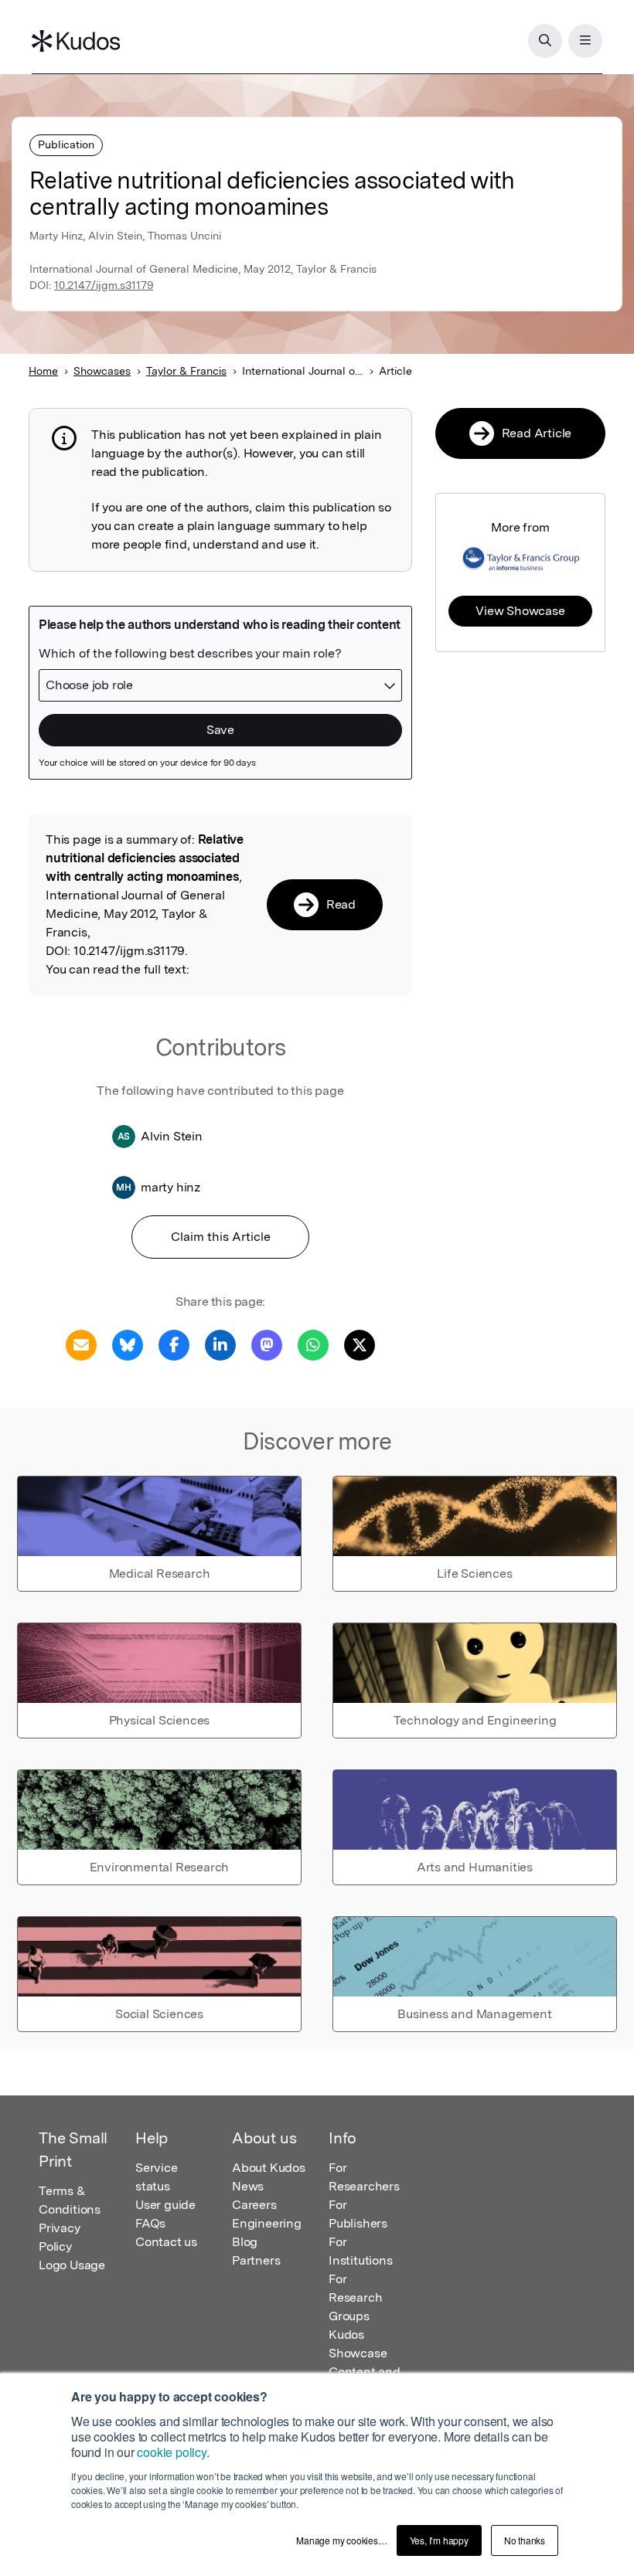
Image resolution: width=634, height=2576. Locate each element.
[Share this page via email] (81, 1344)
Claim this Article (221, 1237)
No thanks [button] (525, 2540)
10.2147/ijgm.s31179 (104, 285)
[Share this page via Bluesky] (128, 1344)
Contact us (166, 2242)
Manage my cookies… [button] (341, 2540)
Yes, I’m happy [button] (439, 2540)
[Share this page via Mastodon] (267, 1344)
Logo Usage (72, 2265)
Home (43, 371)
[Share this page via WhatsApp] (313, 1344)
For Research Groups (355, 2297)
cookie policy (171, 2452)
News (248, 2186)
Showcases (102, 371)
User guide (165, 2205)
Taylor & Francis (186, 371)
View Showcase (520, 611)
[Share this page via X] (360, 1344)
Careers (254, 2205)
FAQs (150, 2223)
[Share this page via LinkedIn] (220, 1344)
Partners (256, 2260)
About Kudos (269, 2168)
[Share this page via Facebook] (174, 1344)
